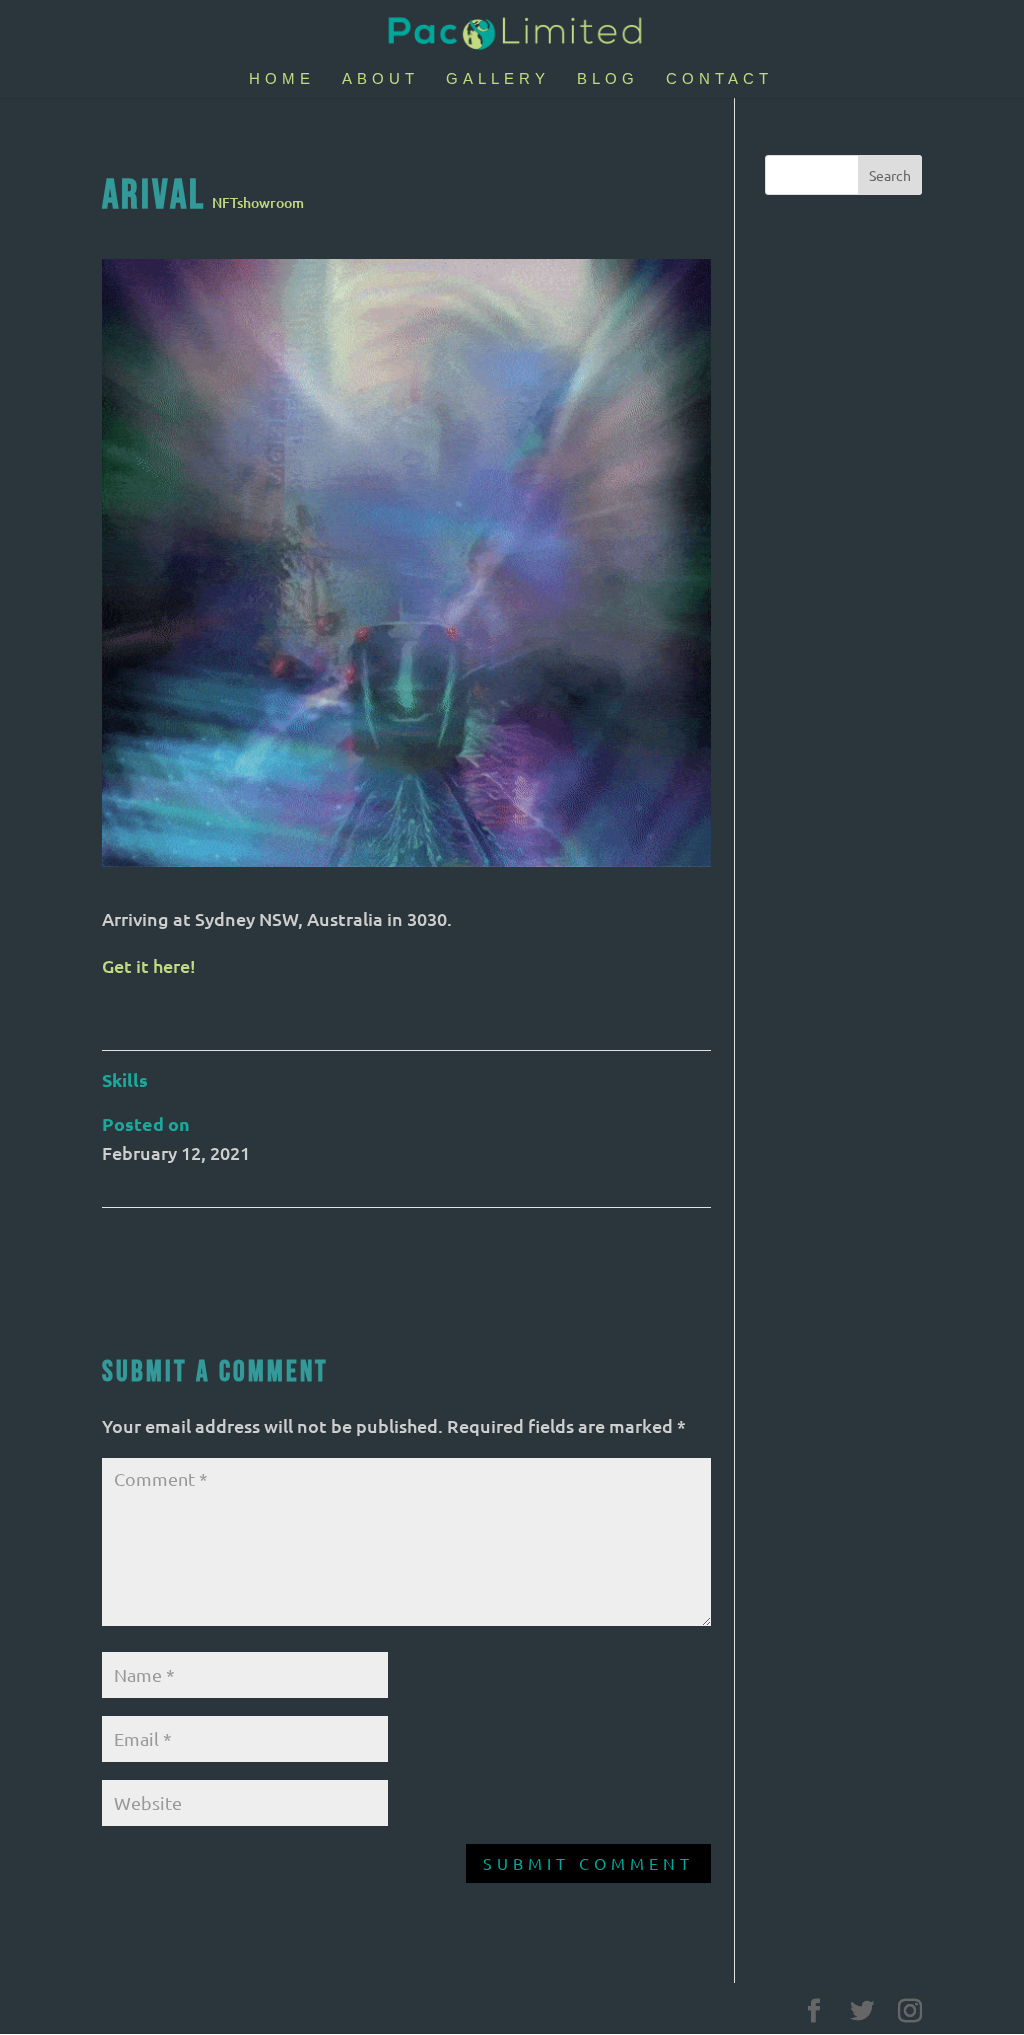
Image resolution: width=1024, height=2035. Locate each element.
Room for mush (655, 1237)
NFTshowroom (258, 202)
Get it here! (149, 965)
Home (282, 79)
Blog (608, 79)
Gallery (498, 79)
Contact (719, 79)
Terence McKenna (167, 1237)
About (380, 79)
